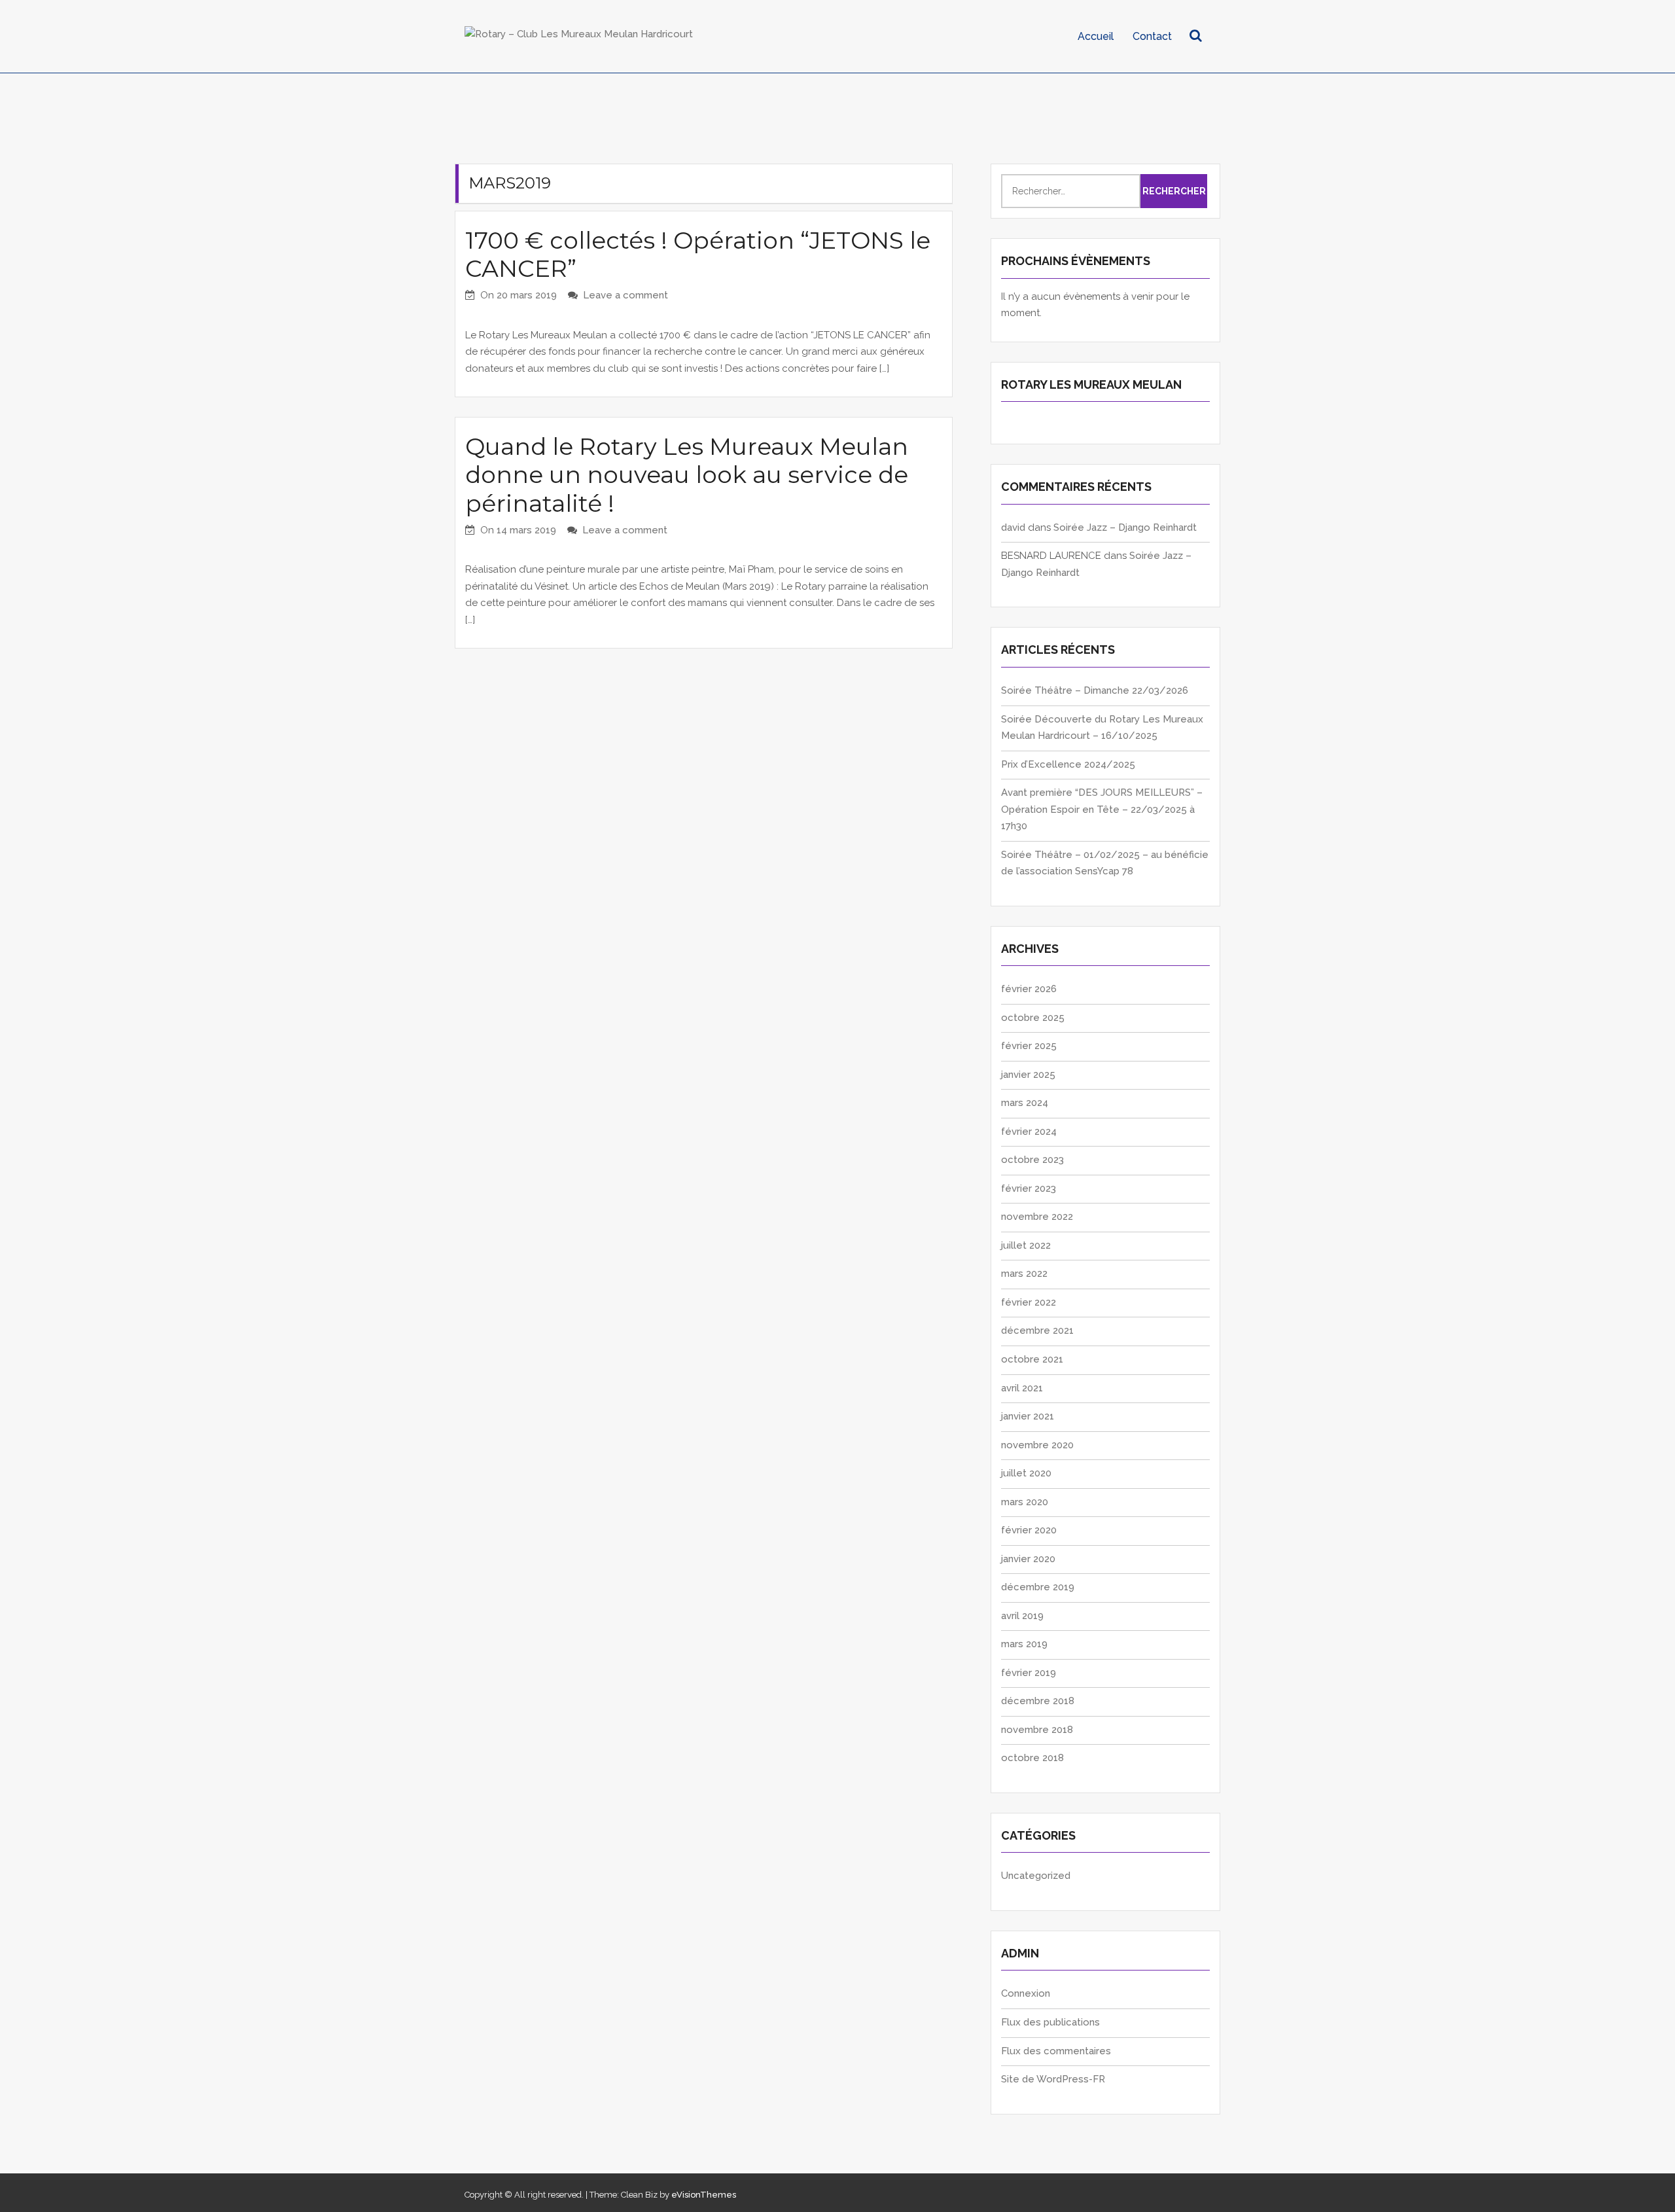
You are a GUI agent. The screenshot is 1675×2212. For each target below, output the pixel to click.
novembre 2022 (1037, 1217)
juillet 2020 (1026, 1473)
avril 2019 (1022, 1616)
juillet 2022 (1026, 1245)
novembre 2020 (1037, 1445)
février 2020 (1029, 1530)
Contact (1152, 36)
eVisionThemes (704, 2195)
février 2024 (1029, 1132)
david (1013, 527)
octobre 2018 (1032, 1758)
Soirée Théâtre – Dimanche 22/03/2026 (1095, 690)
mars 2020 (1025, 1502)
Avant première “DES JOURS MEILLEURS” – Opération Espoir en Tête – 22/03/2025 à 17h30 (1102, 809)
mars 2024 (1025, 1103)
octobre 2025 (1033, 1018)
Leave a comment (626, 295)
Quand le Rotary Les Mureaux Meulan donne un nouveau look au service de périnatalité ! (687, 474)
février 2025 (1029, 1046)
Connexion (1026, 1993)
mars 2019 (1024, 1644)
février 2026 (1029, 989)
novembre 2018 (1037, 1730)
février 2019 (1029, 1673)
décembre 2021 (1037, 1330)
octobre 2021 (1032, 1359)
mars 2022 (1024, 1274)
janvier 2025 (1028, 1075)
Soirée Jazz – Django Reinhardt (1125, 527)
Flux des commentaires (1056, 2051)
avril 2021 (1022, 1388)
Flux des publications (1050, 2022)
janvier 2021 (1028, 1416)
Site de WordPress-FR (1053, 2079)
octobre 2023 (1032, 1160)
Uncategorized (1036, 1876)
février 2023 (1029, 1188)
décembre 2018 (1038, 1701)
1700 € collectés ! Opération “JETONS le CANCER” (698, 254)
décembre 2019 (1038, 1587)
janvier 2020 (1028, 1559)
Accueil (1096, 36)
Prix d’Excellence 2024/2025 (1068, 764)
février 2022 (1029, 1302)
